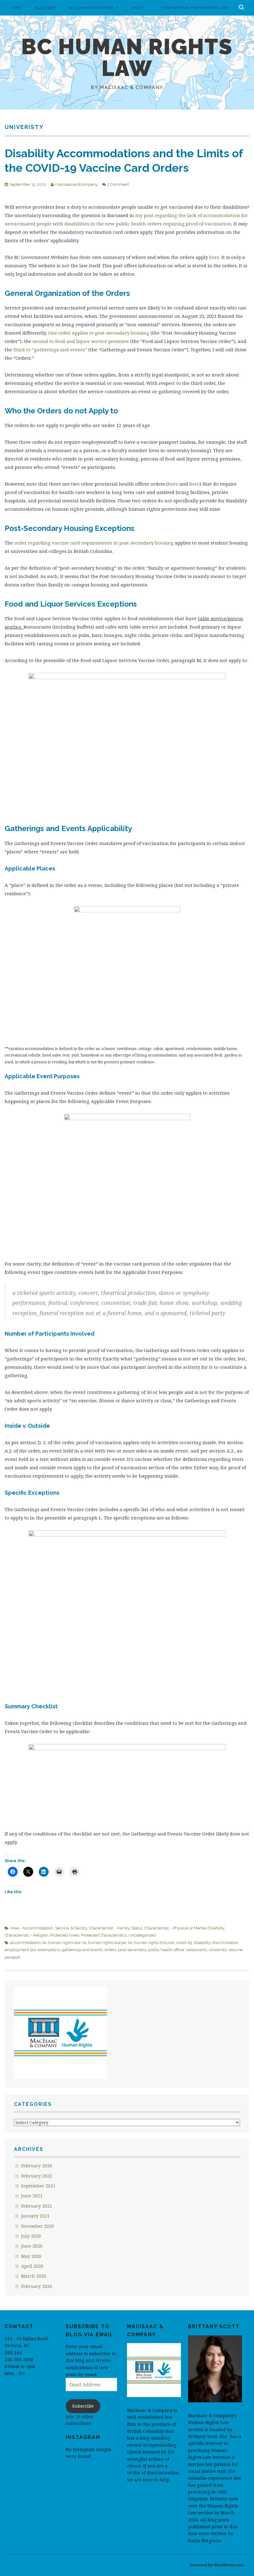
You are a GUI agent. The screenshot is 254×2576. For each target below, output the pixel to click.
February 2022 (37, 2176)
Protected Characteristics (104, 1935)
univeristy (218, 1950)
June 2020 (32, 2246)
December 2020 (37, 2226)
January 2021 (35, 2216)
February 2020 (37, 2286)
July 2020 (31, 2236)
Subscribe (83, 2406)
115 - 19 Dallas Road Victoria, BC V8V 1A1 (26, 2346)
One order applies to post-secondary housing (99, 333)
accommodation (25, 1943)
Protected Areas (65, 1935)
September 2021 (38, 2186)
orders (110, 1950)
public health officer (166, 1950)
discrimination (225, 1943)
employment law (20, 1950)
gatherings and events (82, 1950)
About (138, 8)
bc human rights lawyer (104, 1943)
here (214, 257)
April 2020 (32, 2266)
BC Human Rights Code (91, 8)
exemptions (49, 1950)
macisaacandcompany (76, 184)
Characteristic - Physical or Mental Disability (184, 1928)
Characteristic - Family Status (116, 1928)
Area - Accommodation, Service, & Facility (49, 1928)
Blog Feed (45, 8)
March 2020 (34, 2276)
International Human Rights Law (195, 8)
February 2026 (37, 2166)
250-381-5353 (19, 2359)
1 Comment (118, 184)
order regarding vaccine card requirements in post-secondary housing (94, 543)
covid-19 (184, 1943)
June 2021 (32, 2196)
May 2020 (31, 2256)
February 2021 (37, 2206)
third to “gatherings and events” (50, 349)
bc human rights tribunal (151, 1943)
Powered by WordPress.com (217, 2565)
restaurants (197, 1950)
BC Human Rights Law (127, 57)
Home (16, 8)
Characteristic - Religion (26, 1935)
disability (202, 1943)
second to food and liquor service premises (81, 341)
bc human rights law (61, 1943)
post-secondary (132, 1950)
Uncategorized (142, 1935)
